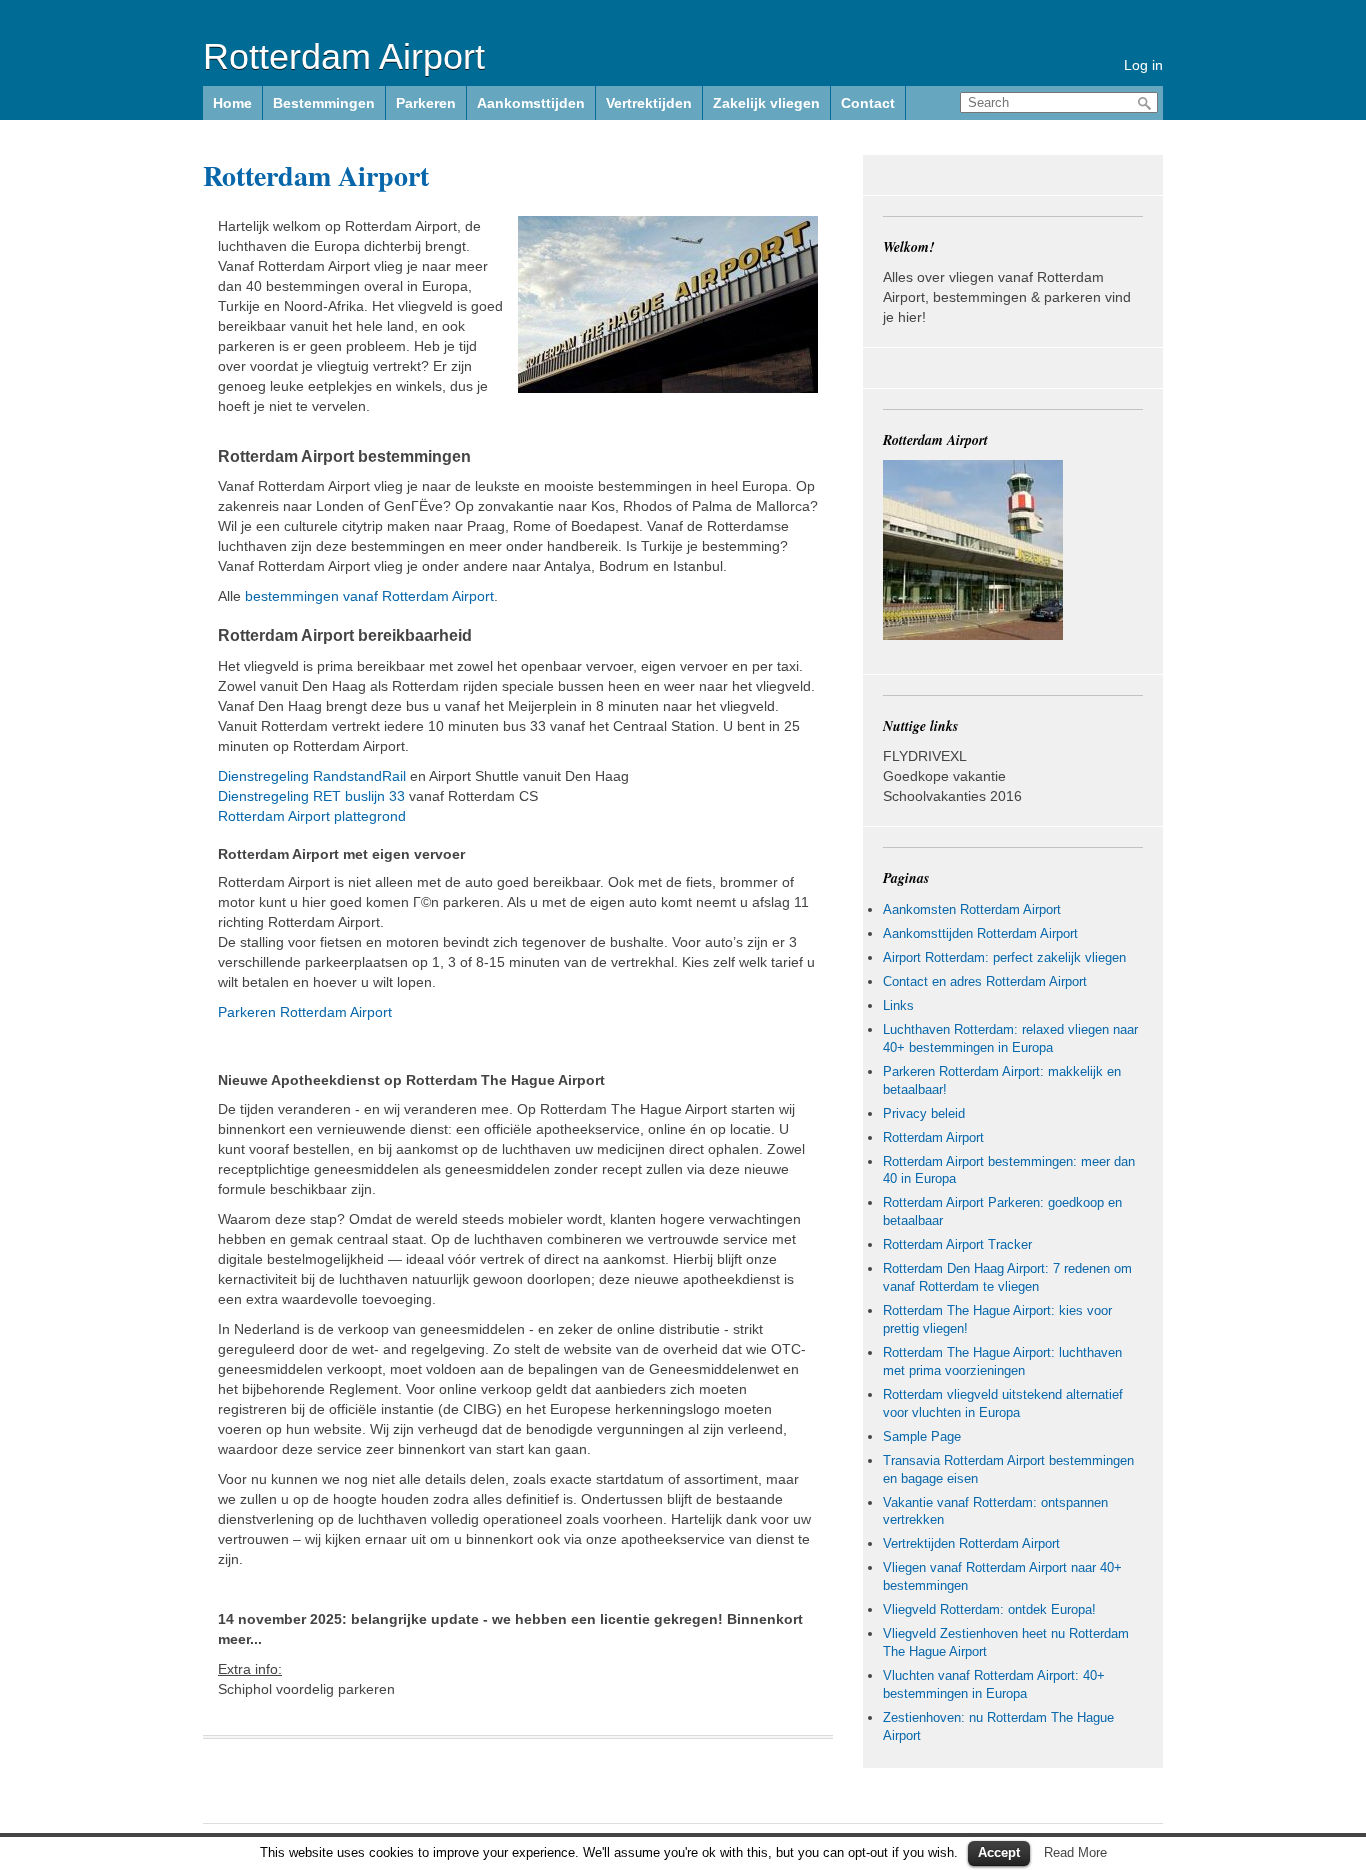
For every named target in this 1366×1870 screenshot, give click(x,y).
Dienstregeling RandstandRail (312, 776)
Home (232, 103)
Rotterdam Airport (344, 56)
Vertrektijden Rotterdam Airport (971, 1543)
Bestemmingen (324, 103)
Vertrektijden (649, 103)
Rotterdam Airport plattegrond (312, 816)
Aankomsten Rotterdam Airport (972, 909)
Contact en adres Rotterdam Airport (985, 981)
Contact (868, 103)
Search (1145, 103)
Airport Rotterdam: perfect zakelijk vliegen (1004, 957)
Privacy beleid (924, 1113)
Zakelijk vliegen (766, 103)
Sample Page (922, 1436)
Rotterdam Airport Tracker (957, 1244)
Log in (1143, 65)
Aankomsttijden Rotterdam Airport (980, 933)
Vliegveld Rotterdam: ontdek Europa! (989, 1609)
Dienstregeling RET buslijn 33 (311, 796)
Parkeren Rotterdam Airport (305, 1012)
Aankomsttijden (531, 103)
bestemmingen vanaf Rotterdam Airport (369, 596)
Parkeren (426, 103)
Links (898, 1005)
